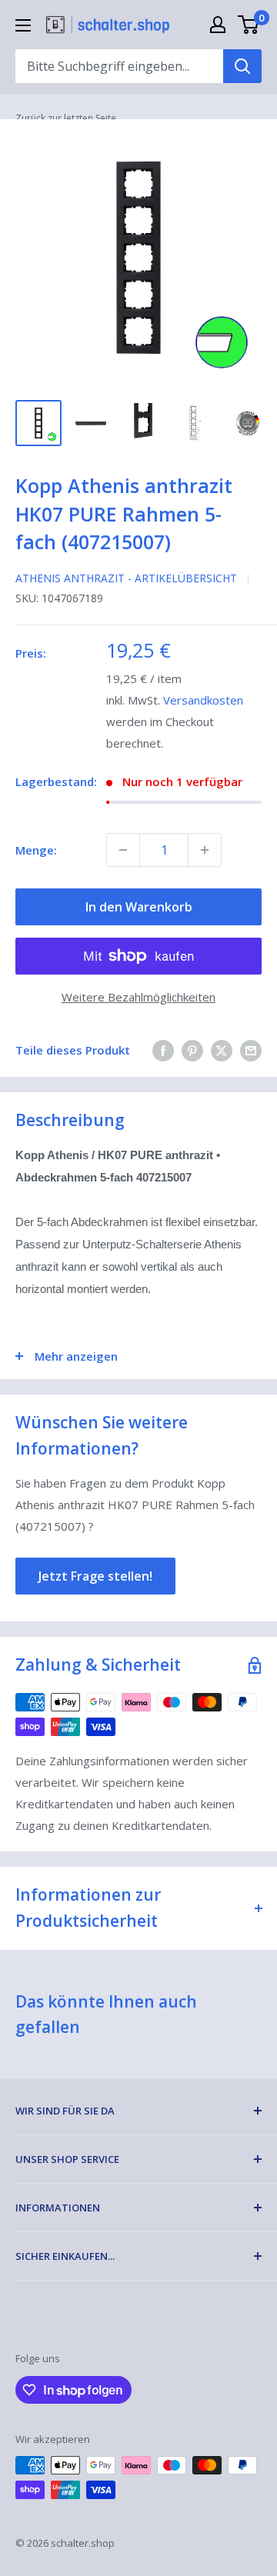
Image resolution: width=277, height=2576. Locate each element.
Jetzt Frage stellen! (95, 1576)
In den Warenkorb (139, 907)
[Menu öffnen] (23, 25)
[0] (249, 25)
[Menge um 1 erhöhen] (205, 850)
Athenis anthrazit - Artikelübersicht (126, 578)
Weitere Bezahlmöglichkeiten (138, 997)
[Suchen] (242, 66)
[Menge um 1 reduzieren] (123, 850)
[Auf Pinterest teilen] (192, 1050)
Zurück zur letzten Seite (66, 118)
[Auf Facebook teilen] (163, 1050)
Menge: (36, 850)
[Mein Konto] (218, 25)
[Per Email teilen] (251, 1050)
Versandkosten (203, 700)
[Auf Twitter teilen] (222, 1050)
